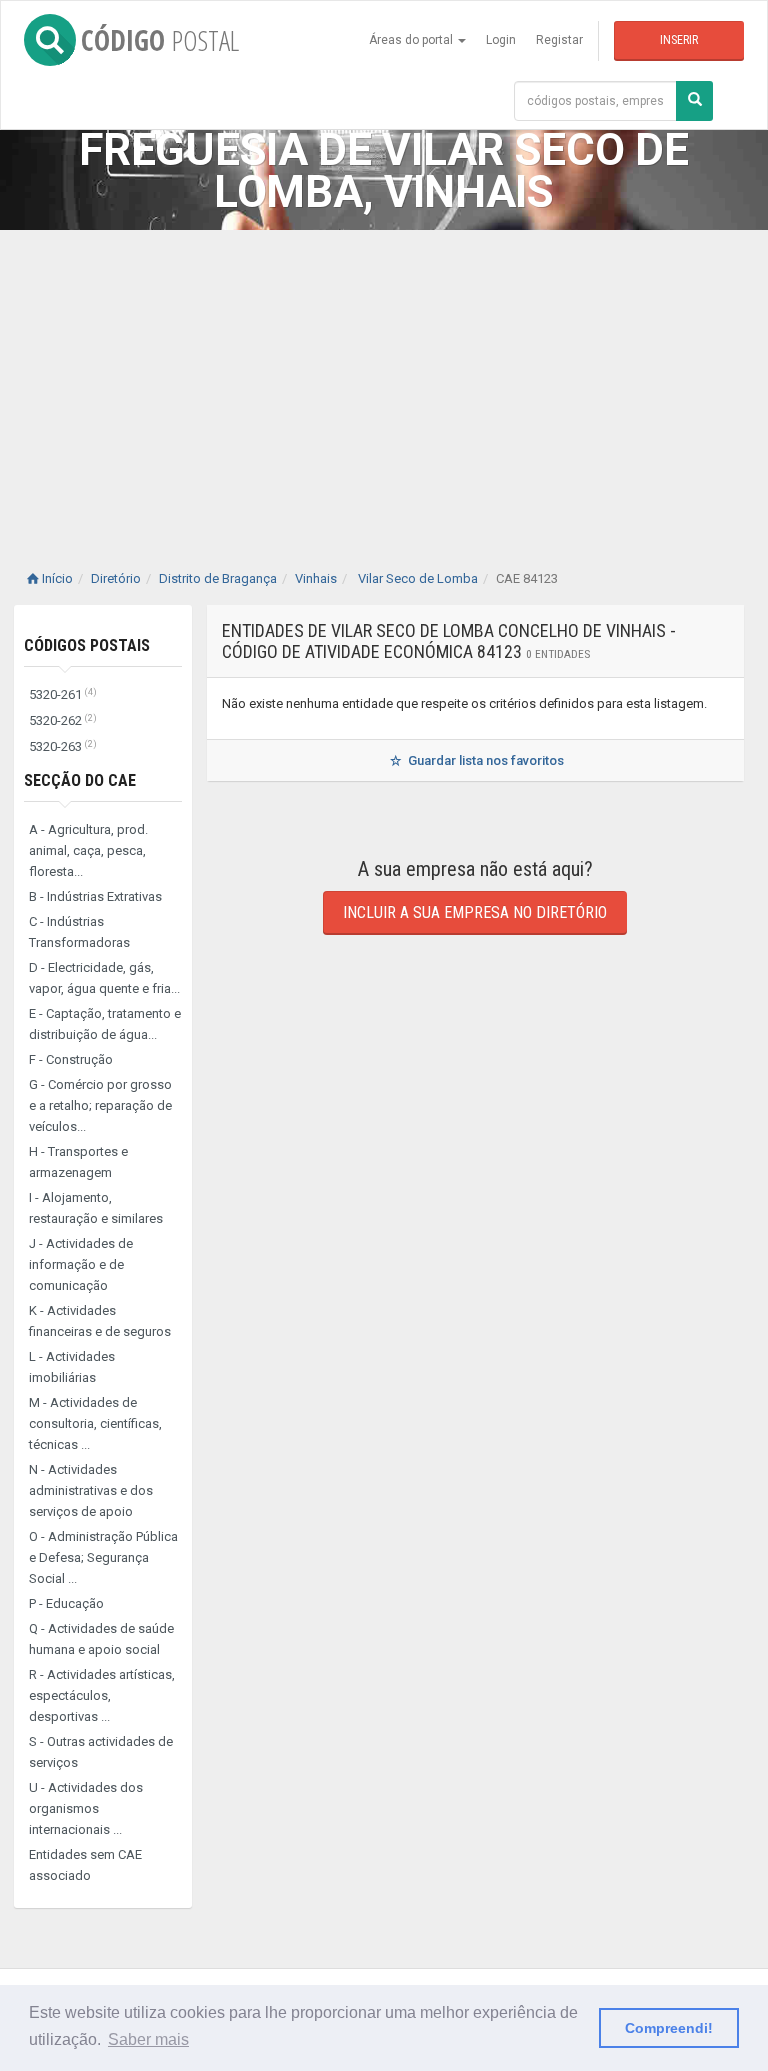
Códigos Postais (87, 645)
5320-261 (63, 694)
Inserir (679, 40)
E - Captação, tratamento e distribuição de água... (105, 1024)
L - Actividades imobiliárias (72, 1367)
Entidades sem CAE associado (85, 1865)
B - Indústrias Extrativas (95, 896)
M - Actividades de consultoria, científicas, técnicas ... (95, 1423)
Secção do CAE (80, 780)
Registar (559, 40)
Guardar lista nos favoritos (484, 760)
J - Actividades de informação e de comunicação (81, 1264)
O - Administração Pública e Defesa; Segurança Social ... (103, 1557)
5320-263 (63, 746)
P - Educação (66, 1603)
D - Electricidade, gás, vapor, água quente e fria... (104, 978)
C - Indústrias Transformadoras (79, 932)
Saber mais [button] (148, 2039)
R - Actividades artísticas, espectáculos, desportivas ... (102, 1695)
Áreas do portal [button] (412, 40)
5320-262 (63, 720)
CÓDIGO (160, 40)
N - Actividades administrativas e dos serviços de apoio (91, 1490)
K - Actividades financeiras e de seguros (100, 1321)
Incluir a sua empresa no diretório (475, 912)
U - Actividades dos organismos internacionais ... (86, 1808)
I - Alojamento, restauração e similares (96, 1208)
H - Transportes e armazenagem (78, 1162)
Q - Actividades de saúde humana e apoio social (101, 1639)
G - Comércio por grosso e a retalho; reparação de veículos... (100, 1105)
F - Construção (71, 1059)
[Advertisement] (384, 380)
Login (501, 40)
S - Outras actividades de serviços (101, 1752)
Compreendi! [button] (669, 2028)
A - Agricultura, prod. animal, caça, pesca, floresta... (88, 850)
